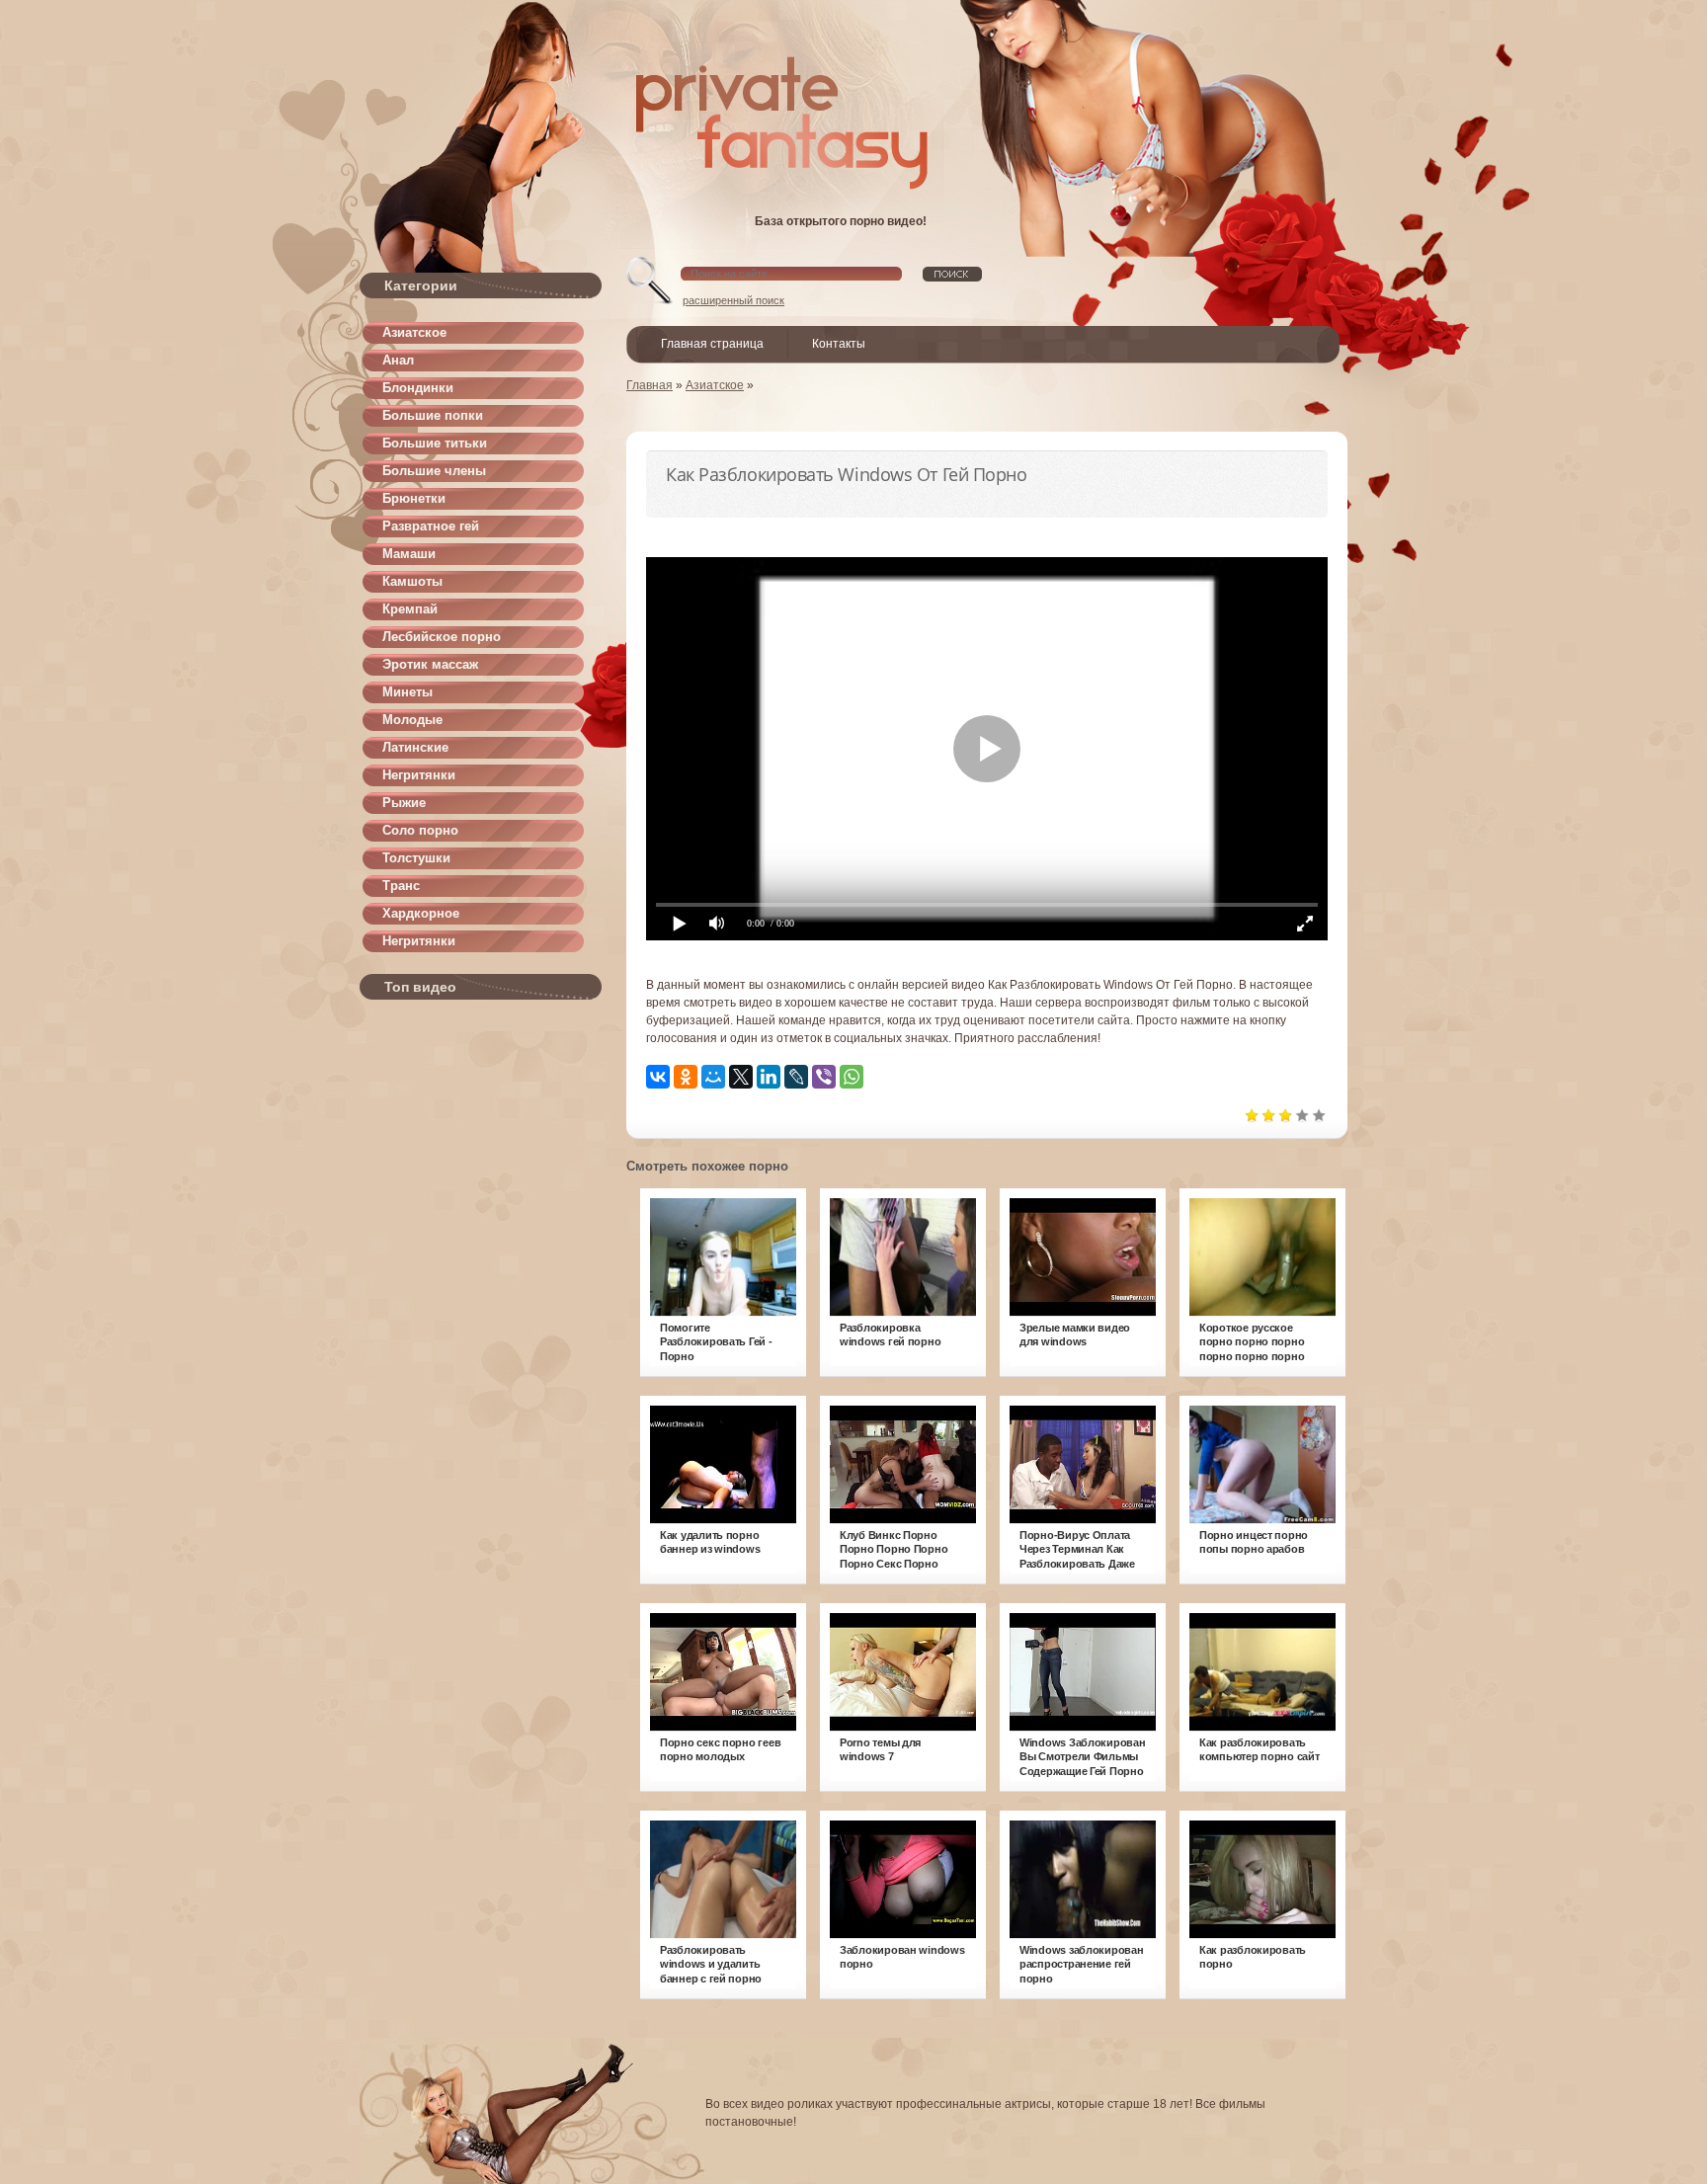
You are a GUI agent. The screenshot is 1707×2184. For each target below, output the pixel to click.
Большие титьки (435, 443)
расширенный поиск (733, 300)
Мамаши (409, 554)
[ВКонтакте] (658, 1077)
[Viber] (824, 1077)
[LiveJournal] (796, 1077)
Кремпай (410, 609)
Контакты (839, 344)
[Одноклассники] (686, 1077)
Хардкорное (421, 913)
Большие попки (433, 415)
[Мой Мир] (713, 1077)
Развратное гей (431, 526)
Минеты (407, 692)
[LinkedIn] (769, 1077)
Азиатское (414, 332)
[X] (741, 1077)
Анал (398, 360)
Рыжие (404, 803)
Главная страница (712, 344)
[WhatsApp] (852, 1077)
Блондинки (418, 388)
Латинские (415, 747)
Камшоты (412, 581)
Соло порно (420, 830)
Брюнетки (414, 498)
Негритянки (419, 775)
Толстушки (416, 858)
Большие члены (434, 471)
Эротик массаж (430, 664)
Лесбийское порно (442, 637)
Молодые (412, 720)
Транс (401, 886)
